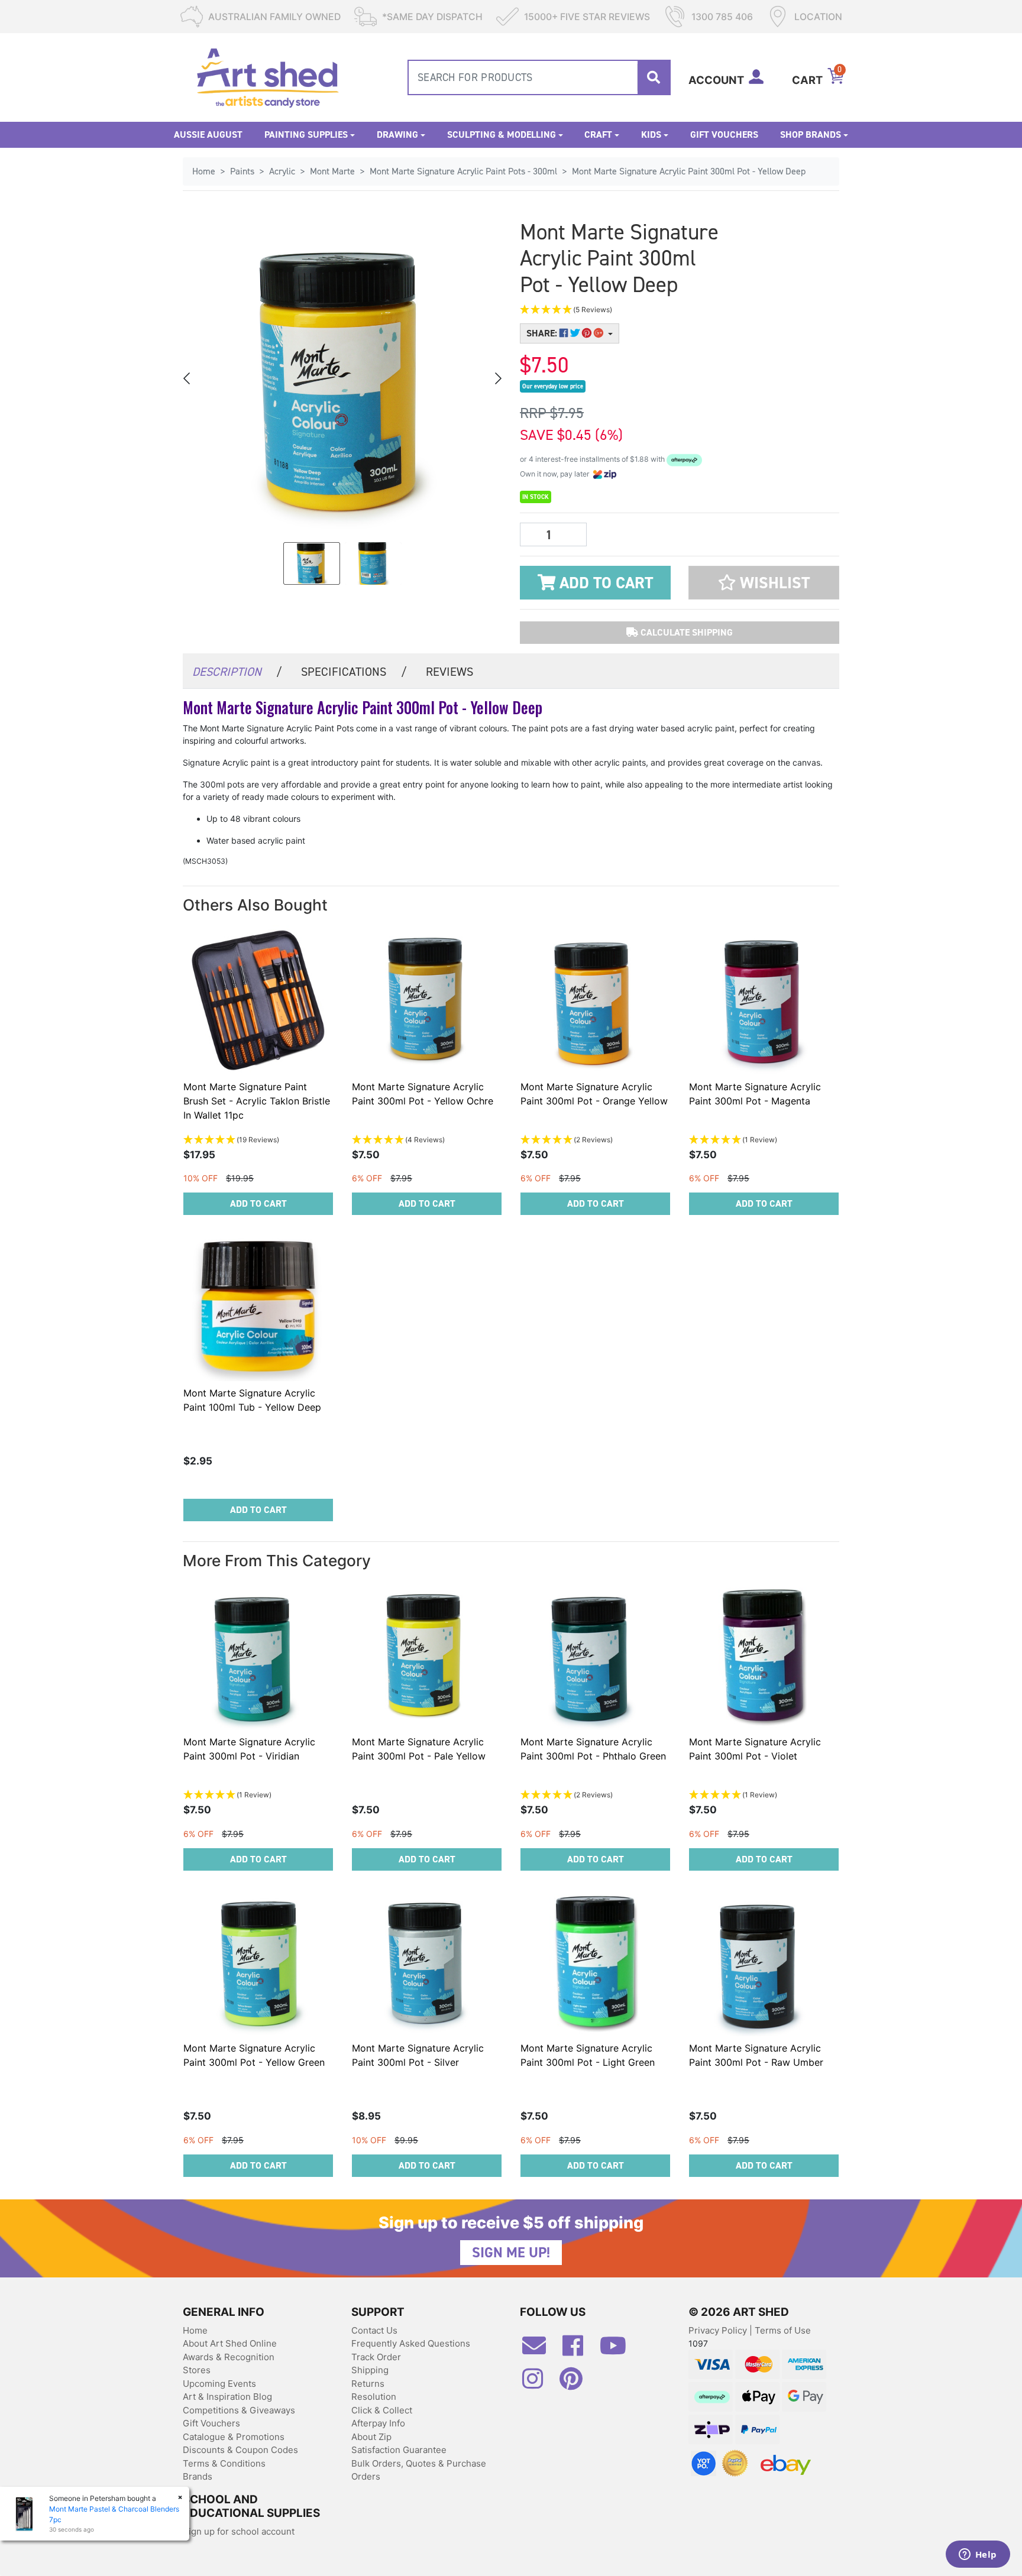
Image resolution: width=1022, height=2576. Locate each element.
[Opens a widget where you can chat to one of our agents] (978, 2555)
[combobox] (539, 77)
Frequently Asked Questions (411, 2343)
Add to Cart (604, 583)
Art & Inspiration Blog (227, 2397)
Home (195, 2330)
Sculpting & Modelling (502, 135)
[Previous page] (187, 378)
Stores (197, 2370)
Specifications (354, 672)
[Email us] (540, 2350)
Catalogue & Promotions (234, 2437)
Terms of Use (783, 2330)
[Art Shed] (268, 77)
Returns (368, 2384)
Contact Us (374, 2330)
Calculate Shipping (685, 632)
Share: (543, 333)
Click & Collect (382, 2410)
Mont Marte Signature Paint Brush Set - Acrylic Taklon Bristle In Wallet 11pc (257, 1101)
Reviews (449, 672)
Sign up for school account (239, 2531)
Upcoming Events (219, 2384)
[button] (623, 310)
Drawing (397, 135)
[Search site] (654, 77)
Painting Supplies (306, 135)
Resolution (374, 2397)
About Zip (371, 2437)
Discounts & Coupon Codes (240, 2450)
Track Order (376, 2357)
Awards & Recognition (229, 2357)
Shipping (370, 2370)
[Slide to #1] (312, 563)
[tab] (237, 671)
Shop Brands (811, 135)
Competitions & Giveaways (239, 2410)
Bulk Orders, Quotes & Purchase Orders (419, 2470)
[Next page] (497, 378)
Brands (198, 2476)
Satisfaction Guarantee (399, 2450)
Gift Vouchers (724, 135)
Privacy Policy (719, 2330)
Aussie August (208, 135)
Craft (598, 135)
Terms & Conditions (224, 2463)
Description (237, 672)
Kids (651, 135)
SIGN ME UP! (511, 2253)
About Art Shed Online (230, 2343)
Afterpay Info (378, 2423)
